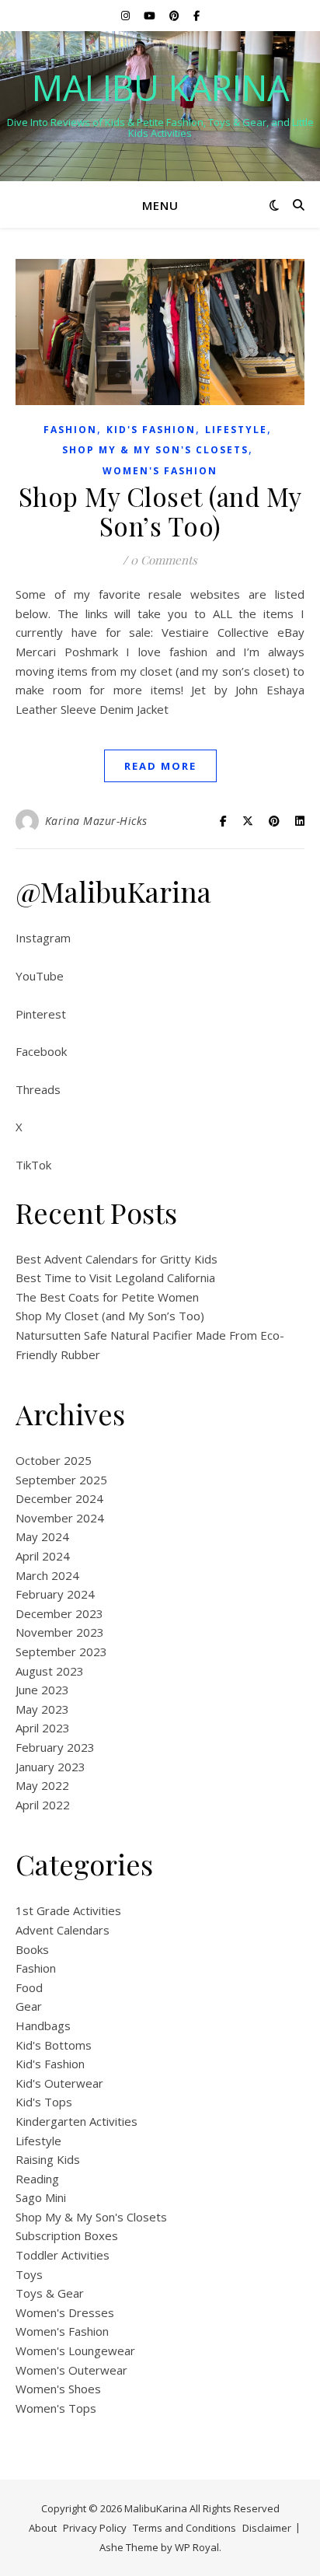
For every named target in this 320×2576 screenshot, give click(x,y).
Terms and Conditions (184, 2528)
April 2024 (43, 1556)
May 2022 (42, 1785)
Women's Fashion (160, 471)
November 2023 (60, 1632)
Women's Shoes (58, 2389)
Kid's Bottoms (54, 2045)
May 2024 (42, 1536)
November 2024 (60, 1518)
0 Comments (164, 560)
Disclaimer (267, 2528)
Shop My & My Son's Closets (155, 450)
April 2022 (43, 1805)
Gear (29, 2006)
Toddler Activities (63, 2255)
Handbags (43, 2025)
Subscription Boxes (67, 2235)
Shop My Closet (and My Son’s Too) (160, 511)
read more (160, 766)
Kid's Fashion (151, 430)
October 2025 (54, 1460)
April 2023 (43, 1728)
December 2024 (59, 1498)
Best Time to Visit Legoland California (115, 1278)
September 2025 (61, 1480)
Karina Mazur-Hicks (96, 821)
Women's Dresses (65, 2312)
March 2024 (47, 1575)
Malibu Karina (160, 87)
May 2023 (42, 1709)
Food (29, 1987)
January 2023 (50, 1767)
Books (32, 1949)
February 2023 (55, 1747)
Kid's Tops (44, 2102)
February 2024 (55, 1594)
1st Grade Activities (68, 1910)
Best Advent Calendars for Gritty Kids (117, 1259)
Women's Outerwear (71, 2370)
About (43, 2528)
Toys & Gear (50, 2293)
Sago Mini (41, 2197)
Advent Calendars (63, 1930)
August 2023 (50, 1671)
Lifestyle (236, 430)
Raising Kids (48, 2159)
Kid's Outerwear (59, 2083)
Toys (29, 2274)
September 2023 (61, 1652)
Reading (37, 2179)
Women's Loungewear (75, 2351)
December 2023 (59, 1613)
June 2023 (42, 1690)
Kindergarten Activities (77, 2121)
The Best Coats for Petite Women (107, 1297)
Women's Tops (56, 2408)
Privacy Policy (95, 2528)
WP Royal (197, 2547)
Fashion (70, 430)
